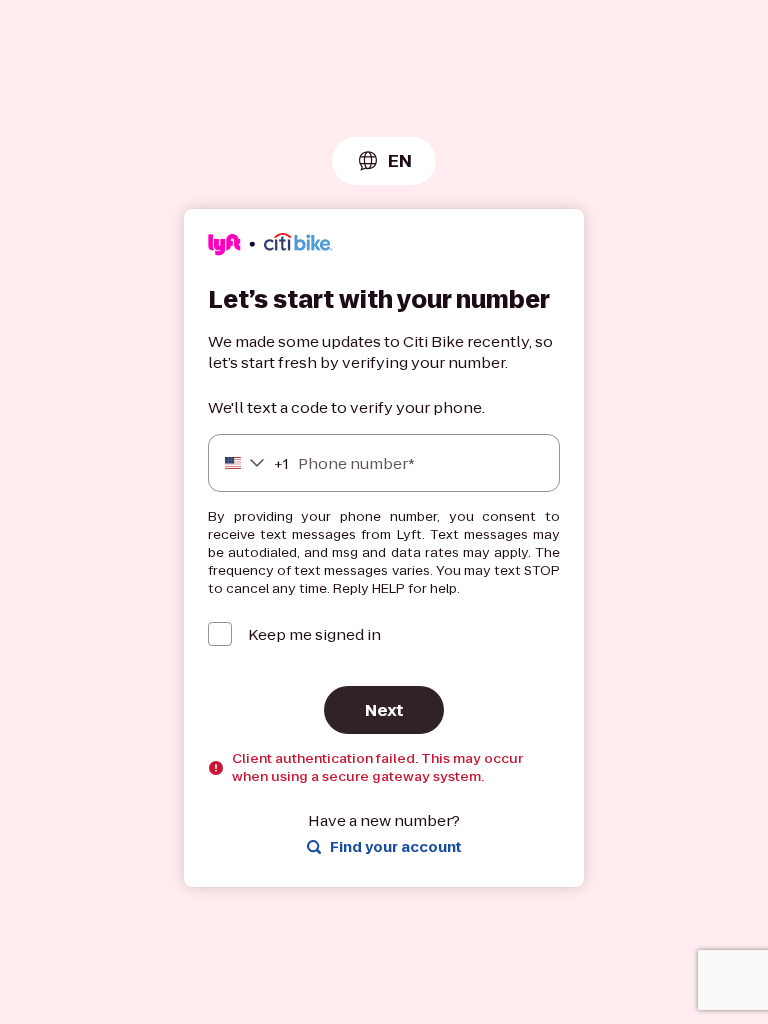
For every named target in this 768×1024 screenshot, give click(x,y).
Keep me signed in (314, 634)
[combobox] (384, 161)
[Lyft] (270, 247)
